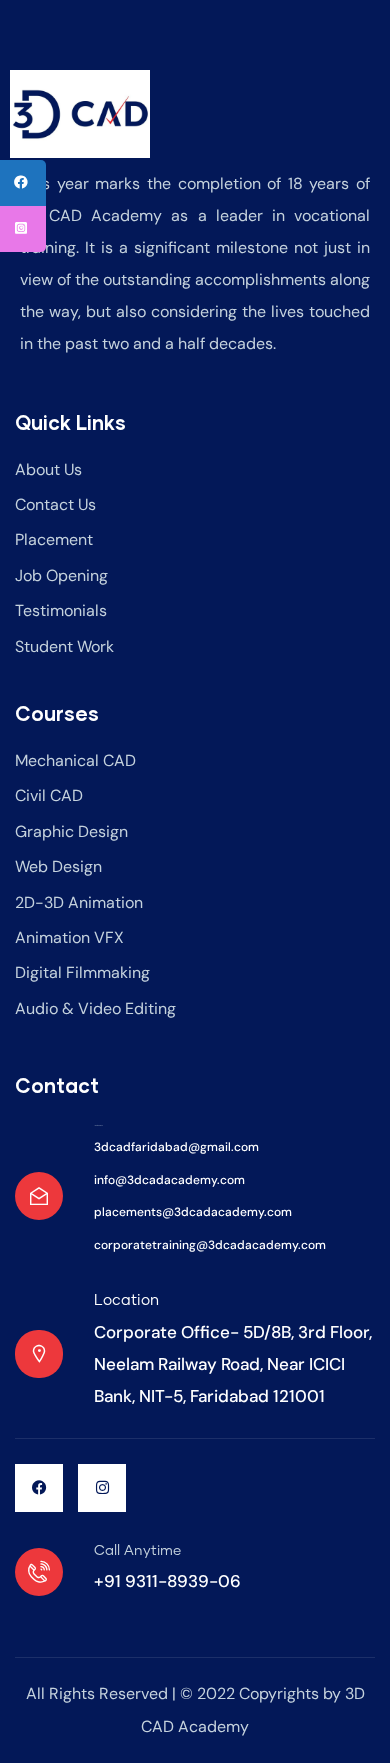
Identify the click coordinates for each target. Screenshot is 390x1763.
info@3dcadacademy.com (169, 1180)
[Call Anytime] (39, 1572)
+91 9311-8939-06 (167, 1581)
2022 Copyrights (256, 1693)
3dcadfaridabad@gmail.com (176, 1147)
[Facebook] (39, 1488)
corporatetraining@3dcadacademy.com (210, 1245)
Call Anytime (137, 1551)
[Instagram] (102, 1488)
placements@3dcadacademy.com (193, 1212)
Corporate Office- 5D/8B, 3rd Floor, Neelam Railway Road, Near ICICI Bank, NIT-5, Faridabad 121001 (233, 1364)
